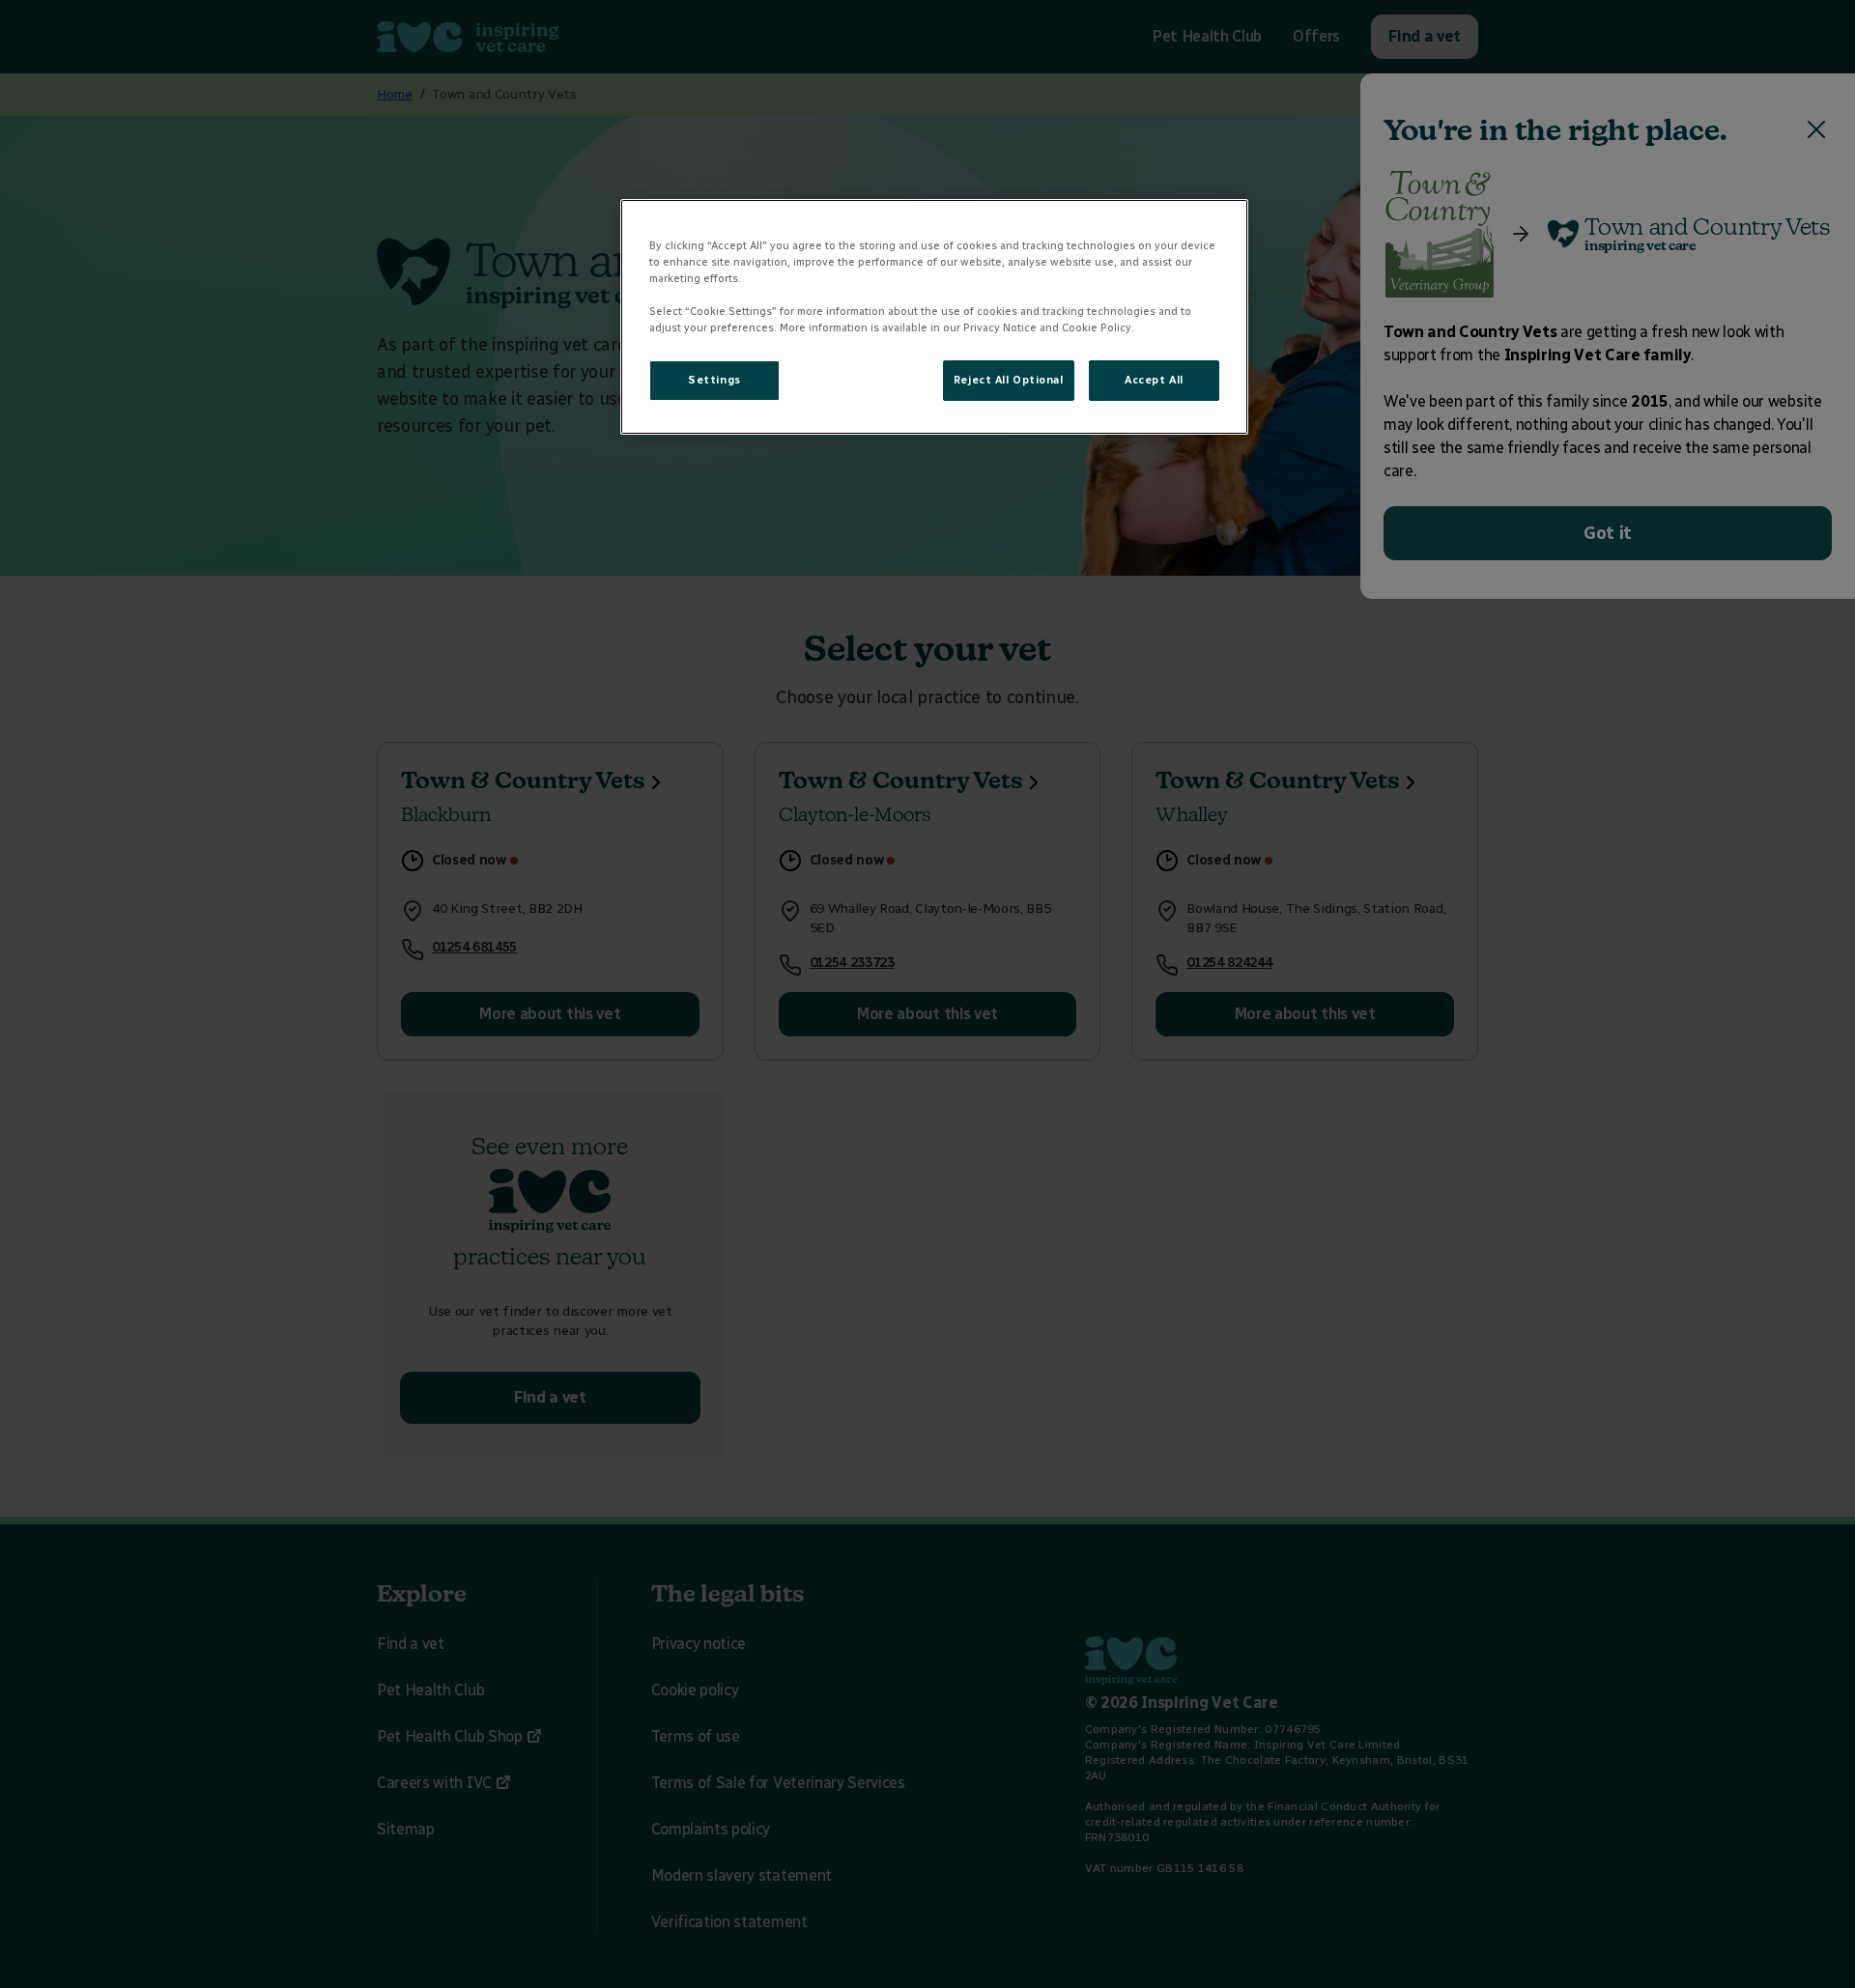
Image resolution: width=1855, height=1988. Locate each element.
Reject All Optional (1009, 380)
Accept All (1154, 380)
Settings (714, 380)
